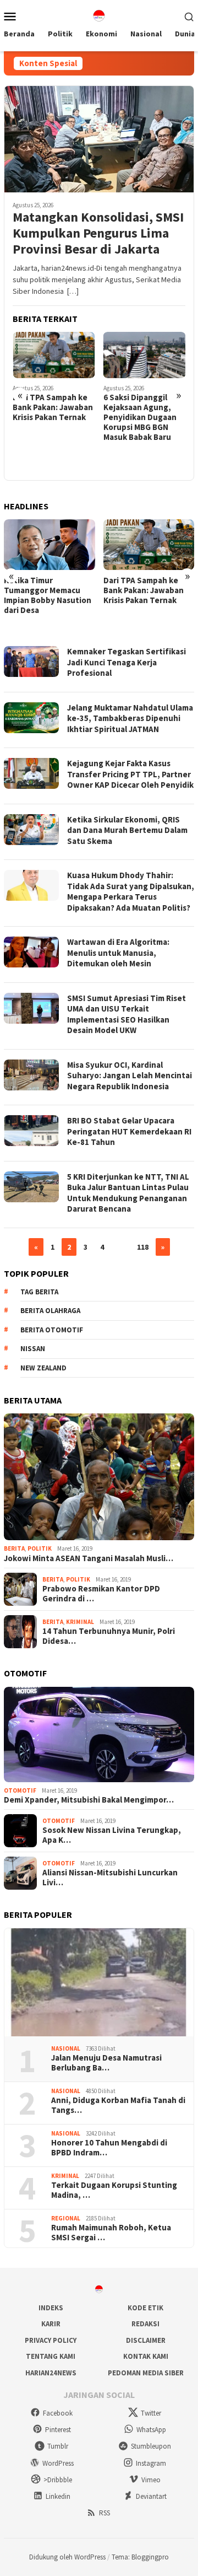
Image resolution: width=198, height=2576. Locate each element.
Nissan (33, 1349)
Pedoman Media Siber (146, 2373)
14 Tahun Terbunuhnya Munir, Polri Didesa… (109, 1636)
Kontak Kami (146, 2356)
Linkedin (58, 2496)
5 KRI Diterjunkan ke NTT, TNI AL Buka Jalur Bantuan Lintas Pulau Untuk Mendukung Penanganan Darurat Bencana (128, 1193)
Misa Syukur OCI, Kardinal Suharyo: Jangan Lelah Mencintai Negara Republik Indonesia (130, 1075)
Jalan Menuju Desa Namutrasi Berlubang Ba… (106, 2063)
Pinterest (58, 2430)
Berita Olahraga (50, 1311)
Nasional (66, 2048)
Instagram (151, 2463)
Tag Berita (39, 1292)
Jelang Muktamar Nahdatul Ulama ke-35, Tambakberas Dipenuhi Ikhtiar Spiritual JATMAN (130, 718)
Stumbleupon (151, 2446)
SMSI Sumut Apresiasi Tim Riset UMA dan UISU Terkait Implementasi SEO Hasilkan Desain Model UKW (127, 1014)
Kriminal (80, 1622)
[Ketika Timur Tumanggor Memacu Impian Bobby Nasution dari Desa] (50, 545)
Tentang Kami (51, 2356)
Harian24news (51, 2373)
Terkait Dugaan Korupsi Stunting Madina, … (114, 2190)
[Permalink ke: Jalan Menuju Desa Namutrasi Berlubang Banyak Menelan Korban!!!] (99, 1982)
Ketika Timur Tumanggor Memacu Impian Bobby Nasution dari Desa (48, 595)
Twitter (151, 2413)
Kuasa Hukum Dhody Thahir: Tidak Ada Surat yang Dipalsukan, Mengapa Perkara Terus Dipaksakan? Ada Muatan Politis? (131, 891)
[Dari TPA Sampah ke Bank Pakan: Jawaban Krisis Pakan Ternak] (54, 355)
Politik (40, 1548)
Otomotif (20, 1790)
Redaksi (145, 2324)
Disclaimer (146, 2340)
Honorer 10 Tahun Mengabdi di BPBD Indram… (109, 2148)
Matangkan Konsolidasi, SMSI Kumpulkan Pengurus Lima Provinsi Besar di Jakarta (98, 233)
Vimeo (151, 2480)
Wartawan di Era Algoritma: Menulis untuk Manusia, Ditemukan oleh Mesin (118, 953)
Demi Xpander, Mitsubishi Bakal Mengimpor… (89, 1800)
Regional (66, 2218)
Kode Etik (145, 2308)
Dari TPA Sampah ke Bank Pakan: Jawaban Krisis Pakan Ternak (53, 407)
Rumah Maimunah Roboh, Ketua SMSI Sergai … (111, 2233)
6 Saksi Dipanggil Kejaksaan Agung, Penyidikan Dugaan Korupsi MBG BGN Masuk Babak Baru (140, 417)
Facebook (58, 2413)
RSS (105, 2513)
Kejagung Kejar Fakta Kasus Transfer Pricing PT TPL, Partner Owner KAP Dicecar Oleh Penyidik (130, 774)
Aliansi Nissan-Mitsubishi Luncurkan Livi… (110, 1878)
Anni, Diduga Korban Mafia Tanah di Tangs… (118, 2105)
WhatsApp (151, 2430)
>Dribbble (58, 2480)
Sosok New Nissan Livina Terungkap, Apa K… (112, 1835)
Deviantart (151, 2496)
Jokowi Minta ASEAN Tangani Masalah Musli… (89, 1558)
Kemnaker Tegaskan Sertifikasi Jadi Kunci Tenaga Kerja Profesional (127, 662)
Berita (14, 1548)
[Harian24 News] (99, 15)
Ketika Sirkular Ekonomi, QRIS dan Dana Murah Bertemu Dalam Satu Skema (127, 830)
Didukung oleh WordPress (67, 2557)
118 (143, 1247)
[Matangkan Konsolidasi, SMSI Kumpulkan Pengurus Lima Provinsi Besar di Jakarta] (99, 139)
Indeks (51, 2308)
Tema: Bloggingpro (140, 2557)
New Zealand (43, 1368)
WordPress (58, 2463)
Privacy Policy (51, 2340)
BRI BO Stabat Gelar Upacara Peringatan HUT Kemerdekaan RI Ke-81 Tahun (129, 1131)
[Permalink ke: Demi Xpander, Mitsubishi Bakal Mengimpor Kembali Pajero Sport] (99, 1735)
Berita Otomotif (52, 1330)
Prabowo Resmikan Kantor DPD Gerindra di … (101, 1594)
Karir (51, 2324)
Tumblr (58, 2446)
